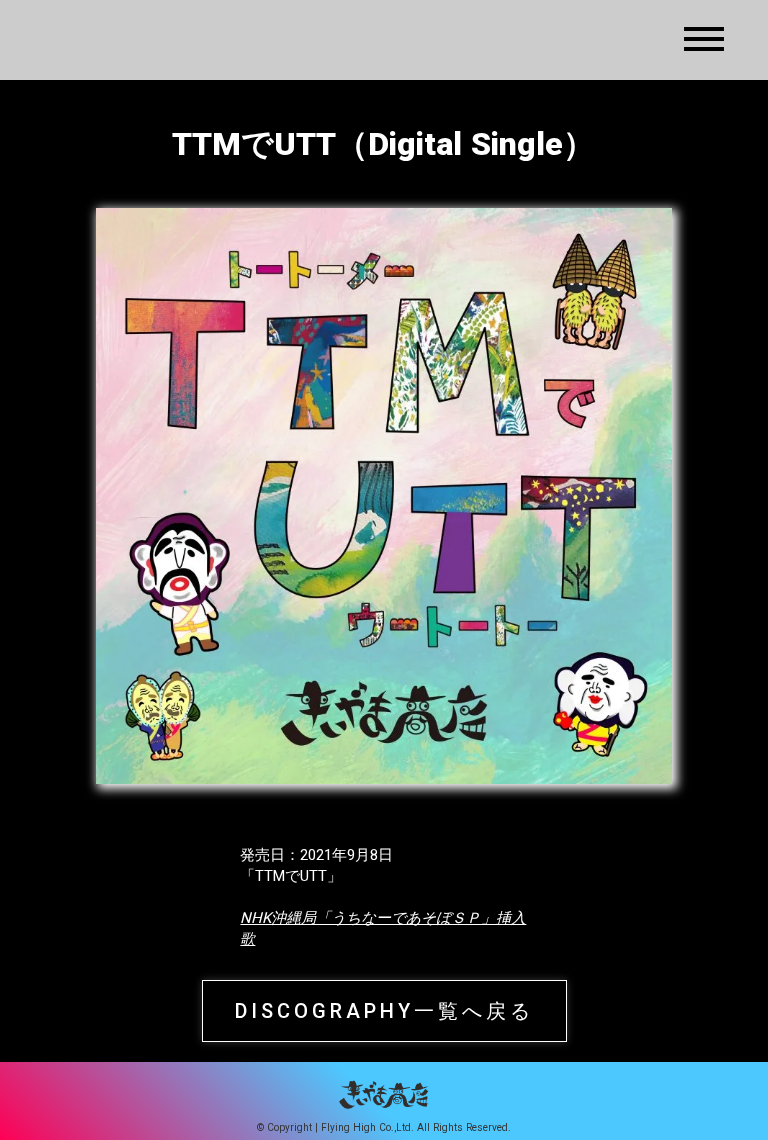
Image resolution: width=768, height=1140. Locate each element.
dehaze (704, 40)
